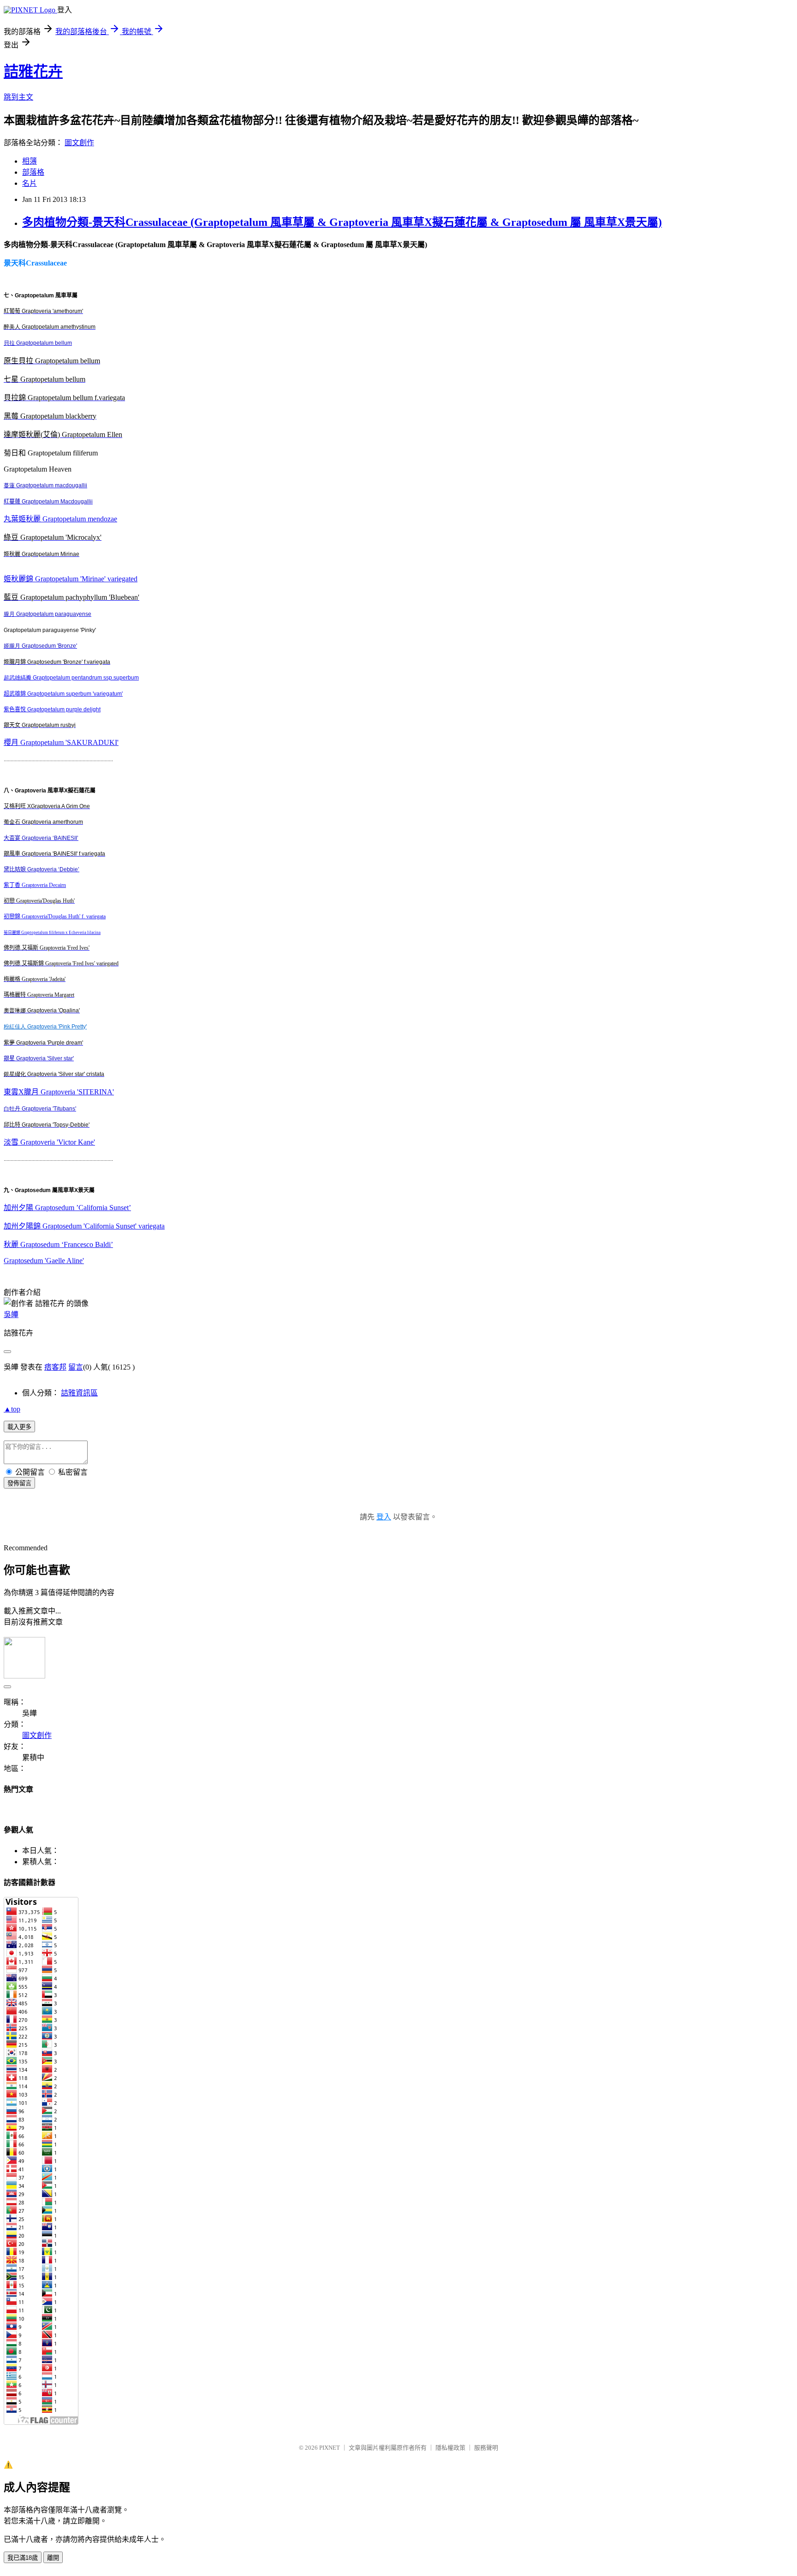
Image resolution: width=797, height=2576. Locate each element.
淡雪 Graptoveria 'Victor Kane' (49, 1142)
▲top (12, 1409)
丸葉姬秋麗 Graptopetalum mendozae (60, 519)
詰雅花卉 (33, 71)
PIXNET (330, 2448)
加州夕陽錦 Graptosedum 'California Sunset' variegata (84, 1226)
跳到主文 (18, 97)
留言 (76, 1367)
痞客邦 (55, 1367)
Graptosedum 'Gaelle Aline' (44, 1261)
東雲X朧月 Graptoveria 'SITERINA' (59, 1092)
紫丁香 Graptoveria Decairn (35, 885)
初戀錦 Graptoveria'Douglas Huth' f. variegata (55, 916)
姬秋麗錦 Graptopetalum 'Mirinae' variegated (71, 579)
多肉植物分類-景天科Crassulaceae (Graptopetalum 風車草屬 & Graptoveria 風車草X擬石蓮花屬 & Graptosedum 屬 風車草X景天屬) (342, 222)
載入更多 (19, 1427)
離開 (53, 2558)
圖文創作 (79, 143)
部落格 (33, 172)
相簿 (30, 161)
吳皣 (11, 1315)
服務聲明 (486, 2448)
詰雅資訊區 (79, 1393)
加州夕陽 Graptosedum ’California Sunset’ (67, 1208)
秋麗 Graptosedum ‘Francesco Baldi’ (58, 1244)
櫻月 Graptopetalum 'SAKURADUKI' (61, 742)
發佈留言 (19, 1483)
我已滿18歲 (23, 2558)
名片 (30, 183)
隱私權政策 (450, 2448)
